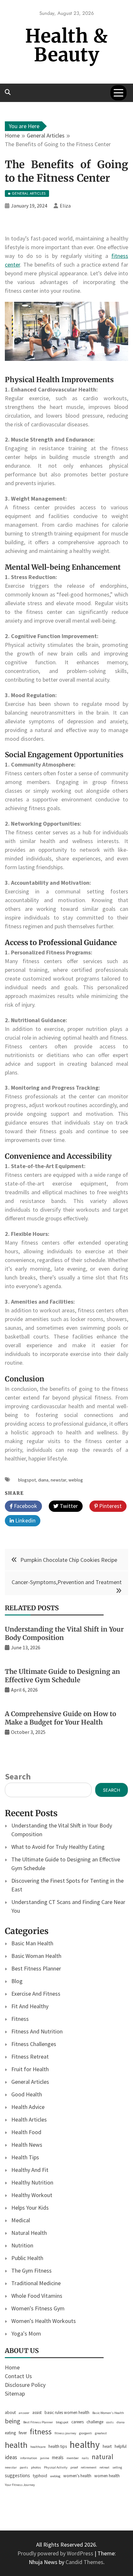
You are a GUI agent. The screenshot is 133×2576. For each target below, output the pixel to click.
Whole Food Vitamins (37, 2296)
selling (117, 2467)
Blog (17, 1981)
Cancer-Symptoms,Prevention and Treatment (67, 1582)
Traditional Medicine (36, 2283)
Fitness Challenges (34, 2044)
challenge (95, 2422)
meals (58, 2457)
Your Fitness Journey (20, 2485)
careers (77, 2422)
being (13, 2421)
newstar (58, 1480)
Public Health (27, 2258)
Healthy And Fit (30, 2170)
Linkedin (25, 1520)
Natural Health (29, 2233)
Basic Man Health (32, 1943)
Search (18, 1776)
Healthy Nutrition (32, 2182)
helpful (121, 2446)
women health (107, 2476)
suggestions (17, 2475)
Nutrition (22, 2245)
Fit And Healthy (30, 2006)
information (29, 2458)
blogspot (27, 1480)
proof (74, 2467)
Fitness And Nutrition (37, 2031)
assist (37, 2413)
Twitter (68, 1506)
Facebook (25, 1506)
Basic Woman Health (36, 1956)
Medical (21, 2220)
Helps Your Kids (30, 2208)
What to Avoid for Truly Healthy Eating (58, 1847)
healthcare (38, 2447)
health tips (58, 2446)
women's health (77, 2476)
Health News (27, 2145)
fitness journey (65, 2433)
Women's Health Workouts (44, 2321)
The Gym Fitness (31, 2271)
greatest (101, 2433)
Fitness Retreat (30, 2057)
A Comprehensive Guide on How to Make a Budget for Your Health (61, 1718)
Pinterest (110, 1506)
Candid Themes (84, 2562)
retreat (104, 2467)
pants (24, 2467)
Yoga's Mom (26, 2333)
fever (23, 2433)
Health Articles (29, 2119)
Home (12, 2367)
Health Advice (28, 2107)
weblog (76, 1480)
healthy (85, 2444)
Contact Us (18, 2376)
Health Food (26, 2132)
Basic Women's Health (108, 2413)
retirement (89, 2467)
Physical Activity (56, 2467)
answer (24, 2413)
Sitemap (15, 2393)
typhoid (40, 2476)
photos (36, 2467)
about (10, 2413)
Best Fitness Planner (36, 1968)
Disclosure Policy (25, 2385)
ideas (11, 2457)
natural (102, 2457)
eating (10, 2433)
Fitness (20, 2019)
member (73, 2458)
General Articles (30, 2082)
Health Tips (25, 2157)
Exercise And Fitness (36, 1994)
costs (110, 2422)
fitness (41, 2432)
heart (107, 2446)
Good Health (27, 2094)
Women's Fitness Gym (38, 2308)
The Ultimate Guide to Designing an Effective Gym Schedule (62, 1676)
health (16, 2445)
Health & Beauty (66, 45)
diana (43, 1480)
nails (85, 2458)
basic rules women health (67, 2413)
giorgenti (86, 2433)
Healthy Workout (32, 2195)
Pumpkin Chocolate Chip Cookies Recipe (69, 1560)
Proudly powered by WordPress (56, 2553)
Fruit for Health (30, 2069)
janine (45, 2458)
